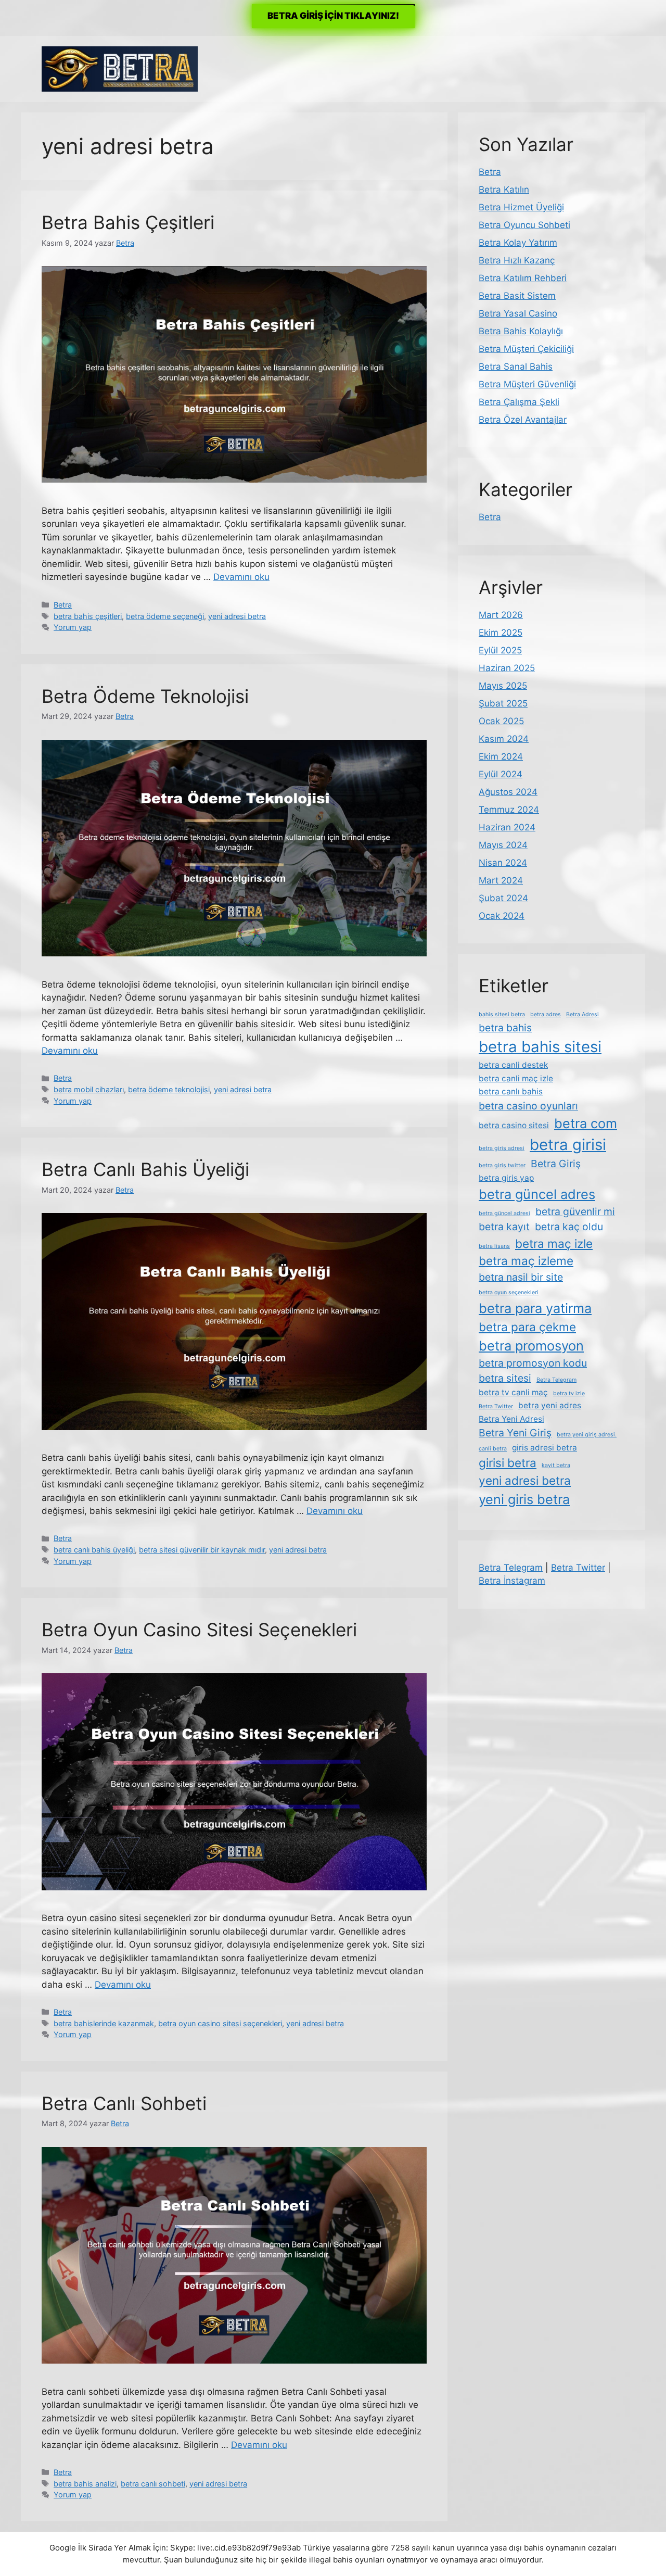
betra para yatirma (535, 1308)
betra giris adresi (502, 1148)
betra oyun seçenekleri (509, 1292)
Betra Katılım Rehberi (523, 278)
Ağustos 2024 (508, 792)
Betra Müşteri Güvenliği (527, 384)
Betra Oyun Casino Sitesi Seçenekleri (199, 1630)
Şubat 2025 (503, 703)
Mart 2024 (501, 880)
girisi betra (508, 1463)
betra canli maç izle (516, 1078)
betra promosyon (531, 1346)
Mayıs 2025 (503, 686)
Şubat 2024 (503, 898)
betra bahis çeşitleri (88, 616)
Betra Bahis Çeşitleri (128, 222)
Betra (63, 605)
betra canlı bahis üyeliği (94, 1550)
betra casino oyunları (528, 1106)
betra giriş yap (506, 1178)
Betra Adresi (582, 1014)
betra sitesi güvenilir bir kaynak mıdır (202, 1550)
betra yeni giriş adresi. (587, 1435)
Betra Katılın (504, 190)
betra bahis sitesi (540, 1047)
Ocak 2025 (501, 721)
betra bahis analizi (85, 2484)
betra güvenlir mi (575, 1211)
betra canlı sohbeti (153, 2484)
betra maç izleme (526, 1261)
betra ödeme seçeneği (165, 616)
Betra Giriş (556, 1164)
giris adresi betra (545, 1448)
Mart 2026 (501, 615)
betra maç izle (554, 1243)
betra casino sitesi (514, 1125)
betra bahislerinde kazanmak (104, 2023)
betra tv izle (569, 1393)
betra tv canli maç (513, 1392)
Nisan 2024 (503, 863)
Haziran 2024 (507, 827)
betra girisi (568, 1145)
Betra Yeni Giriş (515, 1433)
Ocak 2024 (502, 916)
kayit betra (556, 1465)
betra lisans (494, 1246)
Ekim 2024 (501, 756)
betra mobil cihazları (89, 1089)
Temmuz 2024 (509, 810)
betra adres (546, 1014)
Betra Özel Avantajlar (523, 420)
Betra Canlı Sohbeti (124, 2103)
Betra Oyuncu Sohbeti (524, 225)
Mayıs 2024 (503, 845)
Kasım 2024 (504, 739)
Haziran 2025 (507, 668)
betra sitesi (505, 1378)
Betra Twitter (496, 1406)
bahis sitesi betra (502, 1014)
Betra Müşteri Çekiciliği (526, 349)
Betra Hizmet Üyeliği (521, 207)
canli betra (493, 1449)
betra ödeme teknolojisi (169, 1089)
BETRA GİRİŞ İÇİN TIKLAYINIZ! (333, 16)
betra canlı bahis (511, 1091)
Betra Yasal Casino (518, 313)
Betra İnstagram (512, 1581)
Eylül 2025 (500, 650)
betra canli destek (513, 1065)
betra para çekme (527, 1327)
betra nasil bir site (521, 1277)
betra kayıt (504, 1227)
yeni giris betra (524, 1499)
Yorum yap (73, 627)
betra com (586, 1123)
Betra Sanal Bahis (516, 367)
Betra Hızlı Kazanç (517, 260)
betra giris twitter (502, 1165)
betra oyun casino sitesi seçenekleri (220, 2023)
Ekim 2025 (501, 633)
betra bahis (505, 1028)
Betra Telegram (556, 1380)
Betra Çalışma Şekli (519, 402)
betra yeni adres (550, 1405)
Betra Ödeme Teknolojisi (145, 696)
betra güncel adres (537, 1194)
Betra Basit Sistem (517, 296)
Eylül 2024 (501, 774)
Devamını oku (241, 577)
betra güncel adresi (504, 1213)
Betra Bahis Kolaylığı (521, 331)
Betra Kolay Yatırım (518, 243)
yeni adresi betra (237, 616)
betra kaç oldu (569, 1227)
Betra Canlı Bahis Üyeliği (145, 1169)
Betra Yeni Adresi (511, 1419)
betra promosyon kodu (533, 1363)
